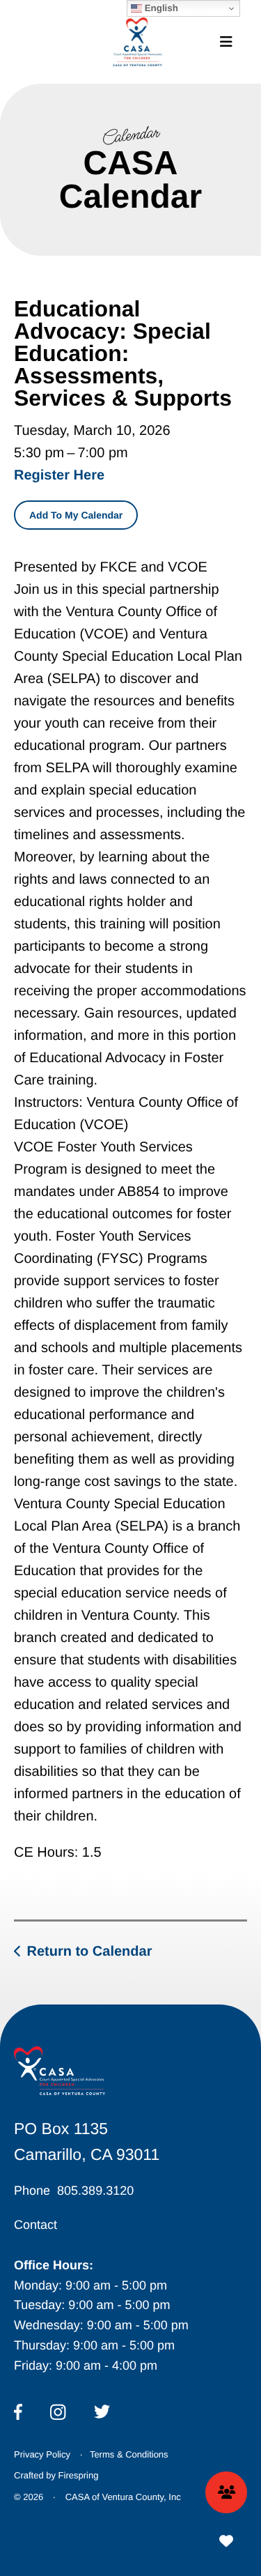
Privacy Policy (42, 2454)
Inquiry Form (226, 2492)
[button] (226, 42)
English (160, 8)
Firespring (79, 2475)
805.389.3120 (95, 2191)
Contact (35, 2225)
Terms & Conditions (129, 2454)
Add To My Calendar (76, 515)
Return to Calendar (89, 1952)
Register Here (59, 475)
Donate (226, 2541)
